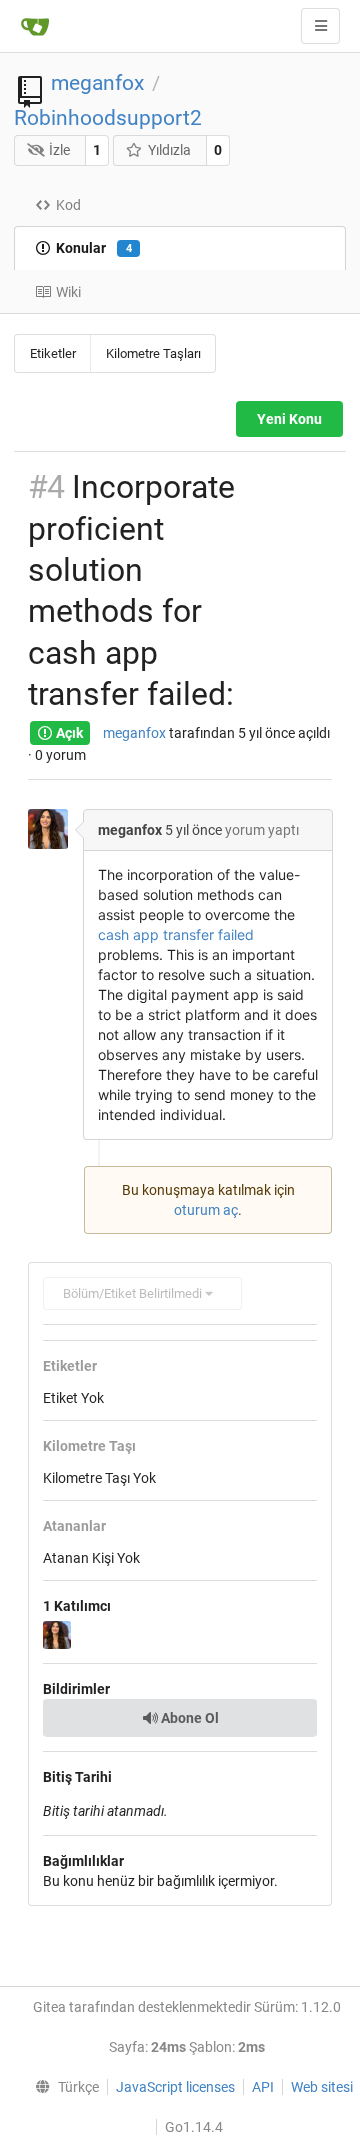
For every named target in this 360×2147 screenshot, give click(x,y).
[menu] (62, 2087)
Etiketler (53, 353)
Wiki (68, 292)
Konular (94, 248)
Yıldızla (169, 150)
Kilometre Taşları (153, 353)
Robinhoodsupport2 (108, 118)
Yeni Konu (289, 419)
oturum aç (206, 1210)
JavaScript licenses (175, 2087)
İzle (59, 150)
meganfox (97, 83)
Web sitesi (322, 2087)
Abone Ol (188, 1718)
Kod (68, 205)
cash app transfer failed (176, 934)
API (263, 2087)
